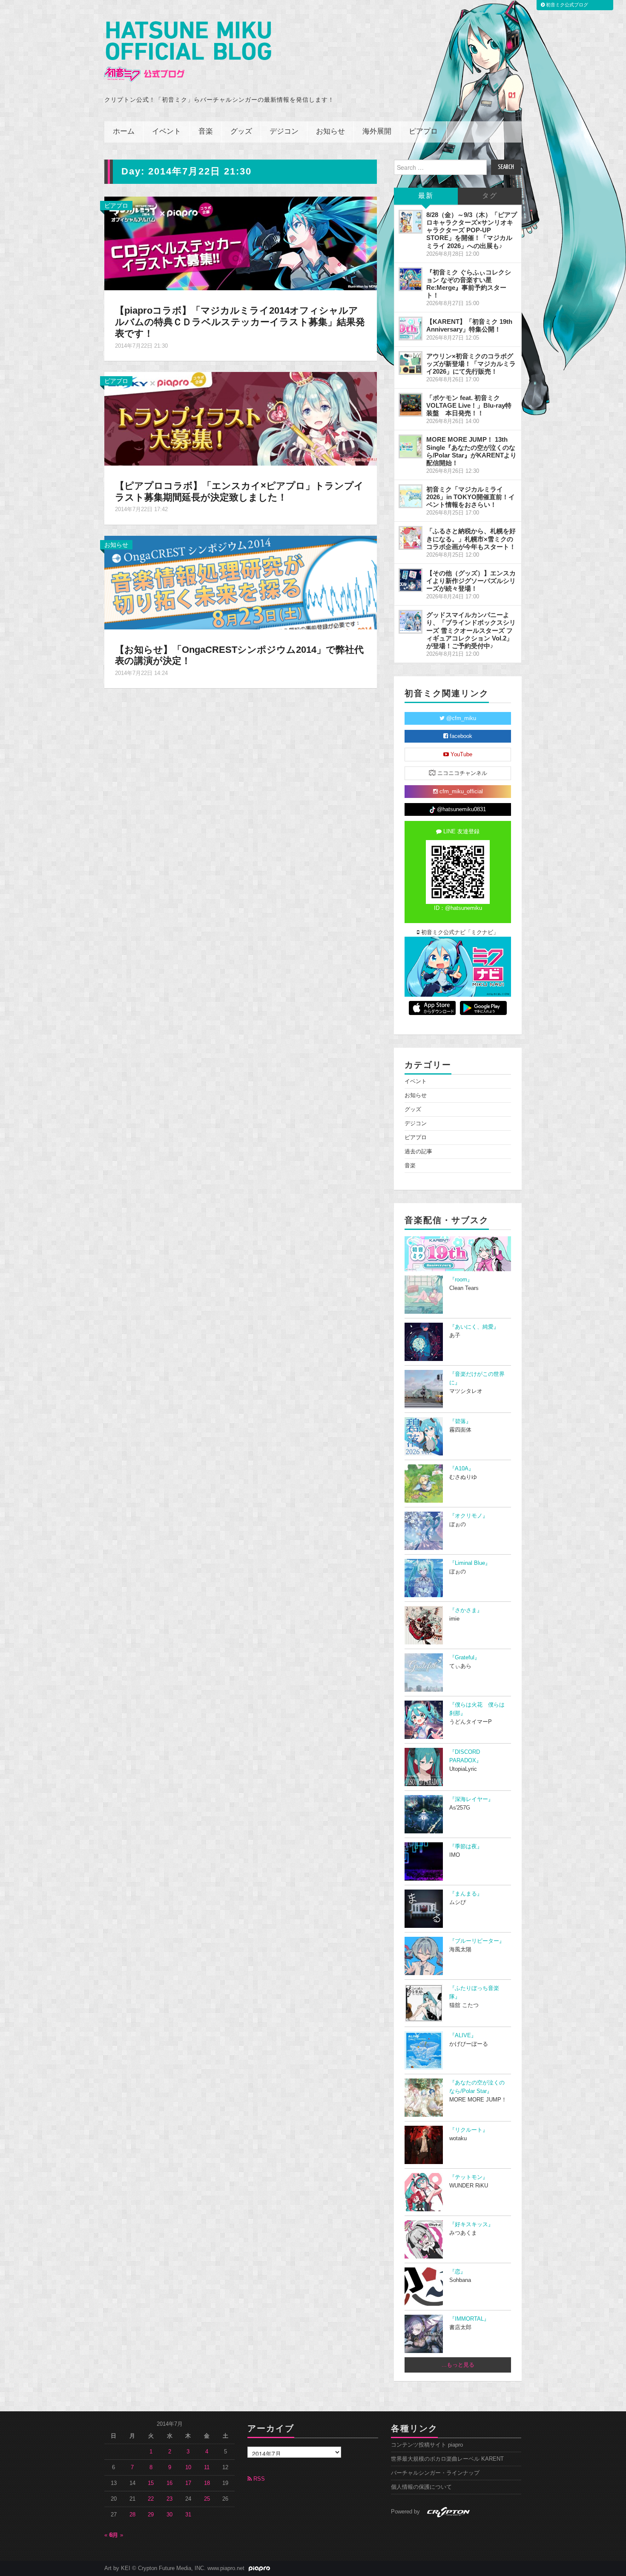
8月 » (116, 2535)
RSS (258, 2479)
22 (151, 2499)
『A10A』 (462, 1469)
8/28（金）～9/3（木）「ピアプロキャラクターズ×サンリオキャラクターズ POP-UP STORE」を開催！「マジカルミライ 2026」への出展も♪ (472, 230)
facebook (460, 736)
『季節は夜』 (466, 1847)
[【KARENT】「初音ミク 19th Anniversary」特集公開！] (411, 329)
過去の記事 (418, 1152)
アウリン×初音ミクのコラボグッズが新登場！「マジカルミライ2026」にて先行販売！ (471, 364)
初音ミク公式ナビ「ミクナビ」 (459, 932)
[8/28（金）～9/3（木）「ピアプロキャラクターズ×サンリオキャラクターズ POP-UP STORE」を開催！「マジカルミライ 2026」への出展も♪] (411, 222)
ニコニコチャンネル (461, 773)
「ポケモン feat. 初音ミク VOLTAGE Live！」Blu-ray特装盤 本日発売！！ (469, 405)
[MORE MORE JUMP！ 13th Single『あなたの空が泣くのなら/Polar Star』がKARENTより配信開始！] (411, 446)
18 (207, 2483)
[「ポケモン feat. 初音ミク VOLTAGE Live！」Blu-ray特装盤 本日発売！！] (411, 405)
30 (169, 2515)
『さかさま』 (466, 1610)
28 (132, 2515)
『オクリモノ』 (469, 1516)
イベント (167, 132)
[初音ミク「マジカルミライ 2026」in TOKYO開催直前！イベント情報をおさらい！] (411, 496)
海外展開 (377, 132)
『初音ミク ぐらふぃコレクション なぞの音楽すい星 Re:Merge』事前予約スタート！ (469, 284)
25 (207, 2499)
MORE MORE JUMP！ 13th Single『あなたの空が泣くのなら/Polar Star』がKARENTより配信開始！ (471, 451)
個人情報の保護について (421, 2487)
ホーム (124, 132)
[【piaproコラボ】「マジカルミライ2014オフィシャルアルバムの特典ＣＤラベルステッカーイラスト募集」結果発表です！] (241, 243)
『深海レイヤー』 (471, 1799)
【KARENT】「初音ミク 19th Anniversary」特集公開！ (469, 325)
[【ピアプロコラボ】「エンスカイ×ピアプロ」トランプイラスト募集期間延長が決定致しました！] (241, 418)
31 (188, 2515)
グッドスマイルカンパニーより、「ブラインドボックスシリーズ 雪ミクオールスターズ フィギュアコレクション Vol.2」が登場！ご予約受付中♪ (471, 630)
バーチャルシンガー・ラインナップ (435, 2473)
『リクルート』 (469, 2130)
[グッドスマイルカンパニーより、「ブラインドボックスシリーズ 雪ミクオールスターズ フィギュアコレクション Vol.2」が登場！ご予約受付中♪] (411, 622)
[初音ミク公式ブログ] (188, 52)
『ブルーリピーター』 (477, 1941)
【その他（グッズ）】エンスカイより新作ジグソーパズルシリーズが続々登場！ (471, 581)
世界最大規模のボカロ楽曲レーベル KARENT (447, 2459)
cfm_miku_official (460, 792)
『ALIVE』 (463, 2036)
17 (188, 2483)
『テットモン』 (469, 2177)
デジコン (284, 132)
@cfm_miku (460, 718)
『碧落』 (460, 1421)
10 (188, 2467)
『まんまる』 (466, 1894)
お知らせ (330, 132)
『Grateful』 (465, 1658)
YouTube (461, 755)
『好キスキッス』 (471, 2224)
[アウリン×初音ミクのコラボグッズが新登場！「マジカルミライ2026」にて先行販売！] (411, 363)
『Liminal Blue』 (470, 1563)
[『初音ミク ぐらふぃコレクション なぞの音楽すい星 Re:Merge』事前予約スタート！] (411, 279)
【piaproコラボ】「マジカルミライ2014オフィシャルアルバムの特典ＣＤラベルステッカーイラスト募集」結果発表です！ (240, 322)
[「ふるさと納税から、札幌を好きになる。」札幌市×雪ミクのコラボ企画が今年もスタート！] (411, 538)
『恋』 (458, 2272)
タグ (490, 196)
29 (151, 2515)
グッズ (241, 132)
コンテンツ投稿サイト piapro (427, 2445)
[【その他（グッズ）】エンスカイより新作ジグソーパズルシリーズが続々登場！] (411, 580)
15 (151, 2483)
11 (207, 2467)
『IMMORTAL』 (469, 2319)
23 (169, 2499)
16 (169, 2483)
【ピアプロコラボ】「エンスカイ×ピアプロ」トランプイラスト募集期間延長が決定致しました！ (239, 492)
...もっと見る (458, 2365)
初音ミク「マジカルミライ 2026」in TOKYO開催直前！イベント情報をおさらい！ (471, 497)
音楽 (206, 132)
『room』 (461, 1280)
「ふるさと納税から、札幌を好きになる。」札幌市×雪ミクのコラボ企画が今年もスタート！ (471, 539)
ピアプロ (423, 132)
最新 (426, 196)
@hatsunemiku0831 (461, 809)
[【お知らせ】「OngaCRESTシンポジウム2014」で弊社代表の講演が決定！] (241, 582)
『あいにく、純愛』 (474, 1327)
